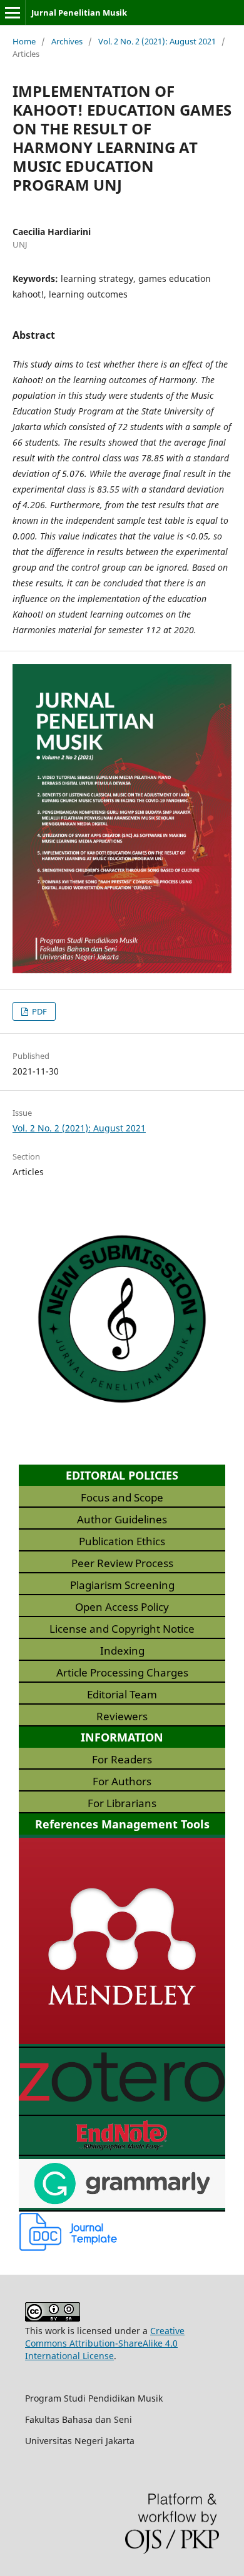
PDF (38, 1011)
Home (24, 41)
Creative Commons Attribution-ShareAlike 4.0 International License (105, 2343)
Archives (67, 41)
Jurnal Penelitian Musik (79, 13)
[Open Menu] (13, 13)
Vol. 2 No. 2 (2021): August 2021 (157, 41)
